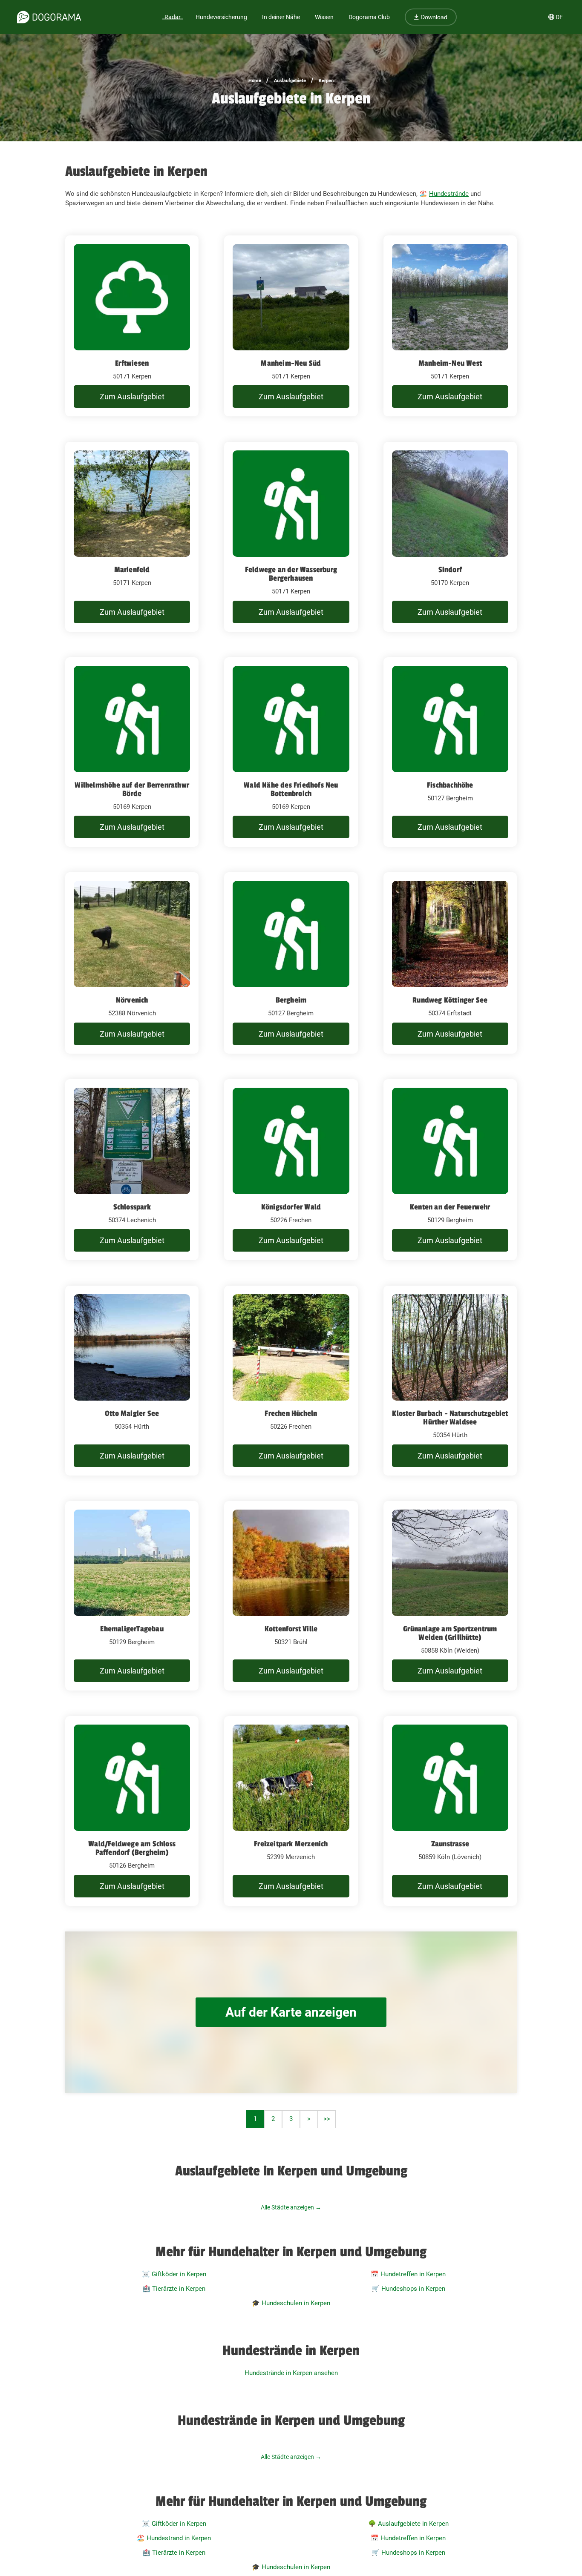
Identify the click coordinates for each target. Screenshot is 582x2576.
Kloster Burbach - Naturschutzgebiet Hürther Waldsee (450, 1418)
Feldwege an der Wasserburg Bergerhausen (291, 574)
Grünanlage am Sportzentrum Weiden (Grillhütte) (450, 1633)
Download (433, 17)
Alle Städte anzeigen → (291, 2207)
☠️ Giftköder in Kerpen (174, 2274)
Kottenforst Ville (291, 1629)
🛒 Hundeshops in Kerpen (408, 2289)
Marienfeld (132, 570)
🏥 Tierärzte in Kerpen (174, 2289)
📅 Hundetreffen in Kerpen (408, 2274)
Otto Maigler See (132, 1413)
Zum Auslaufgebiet (132, 397)
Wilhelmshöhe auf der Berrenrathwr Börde (132, 789)
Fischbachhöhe (450, 785)
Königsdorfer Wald (291, 1207)
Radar (173, 17)
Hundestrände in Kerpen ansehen (291, 2373)
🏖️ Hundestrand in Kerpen (174, 2538)
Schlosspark (132, 1207)
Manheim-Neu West (450, 363)
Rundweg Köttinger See (450, 1000)
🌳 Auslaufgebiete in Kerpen (408, 2524)
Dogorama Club (369, 17)
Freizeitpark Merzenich (291, 1844)
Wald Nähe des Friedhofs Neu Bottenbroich (291, 789)
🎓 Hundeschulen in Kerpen (291, 2303)
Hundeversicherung (221, 17)
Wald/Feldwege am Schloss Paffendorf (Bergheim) (132, 1848)
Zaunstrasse (450, 1844)
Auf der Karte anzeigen (291, 2012)
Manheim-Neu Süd (291, 363)
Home (255, 81)
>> (327, 2119)
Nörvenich (132, 1000)
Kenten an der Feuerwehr (450, 1207)
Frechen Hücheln (291, 1413)
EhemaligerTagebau (132, 1629)
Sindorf (450, 570)
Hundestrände (449, 194)
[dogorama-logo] (49, 17)
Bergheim (291, 1000)
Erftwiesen (132, 363)
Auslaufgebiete (290, 81)
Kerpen (326, 81)
